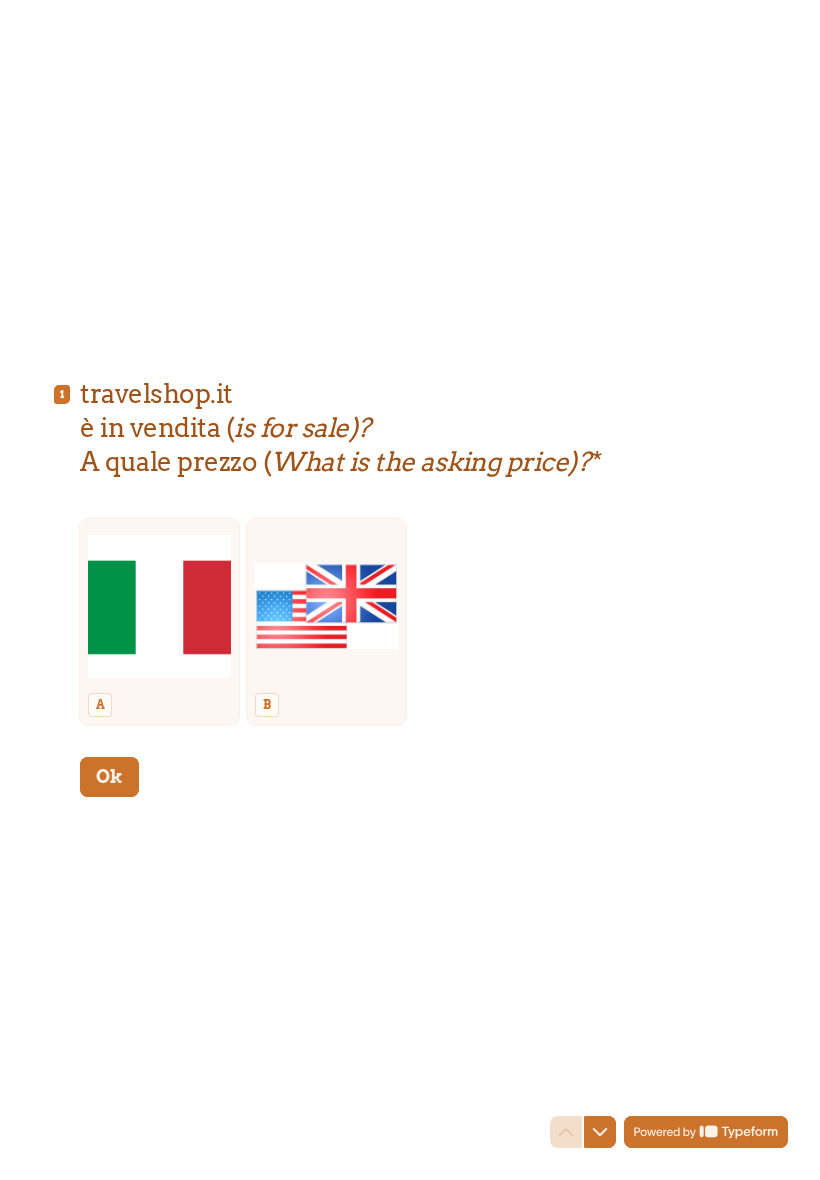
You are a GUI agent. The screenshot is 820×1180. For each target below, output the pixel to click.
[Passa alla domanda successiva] (600, 1132)
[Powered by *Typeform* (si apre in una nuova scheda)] (706, 1132)
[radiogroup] (410, 622)
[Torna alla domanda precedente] (566, 1132)
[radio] (159, 622)
